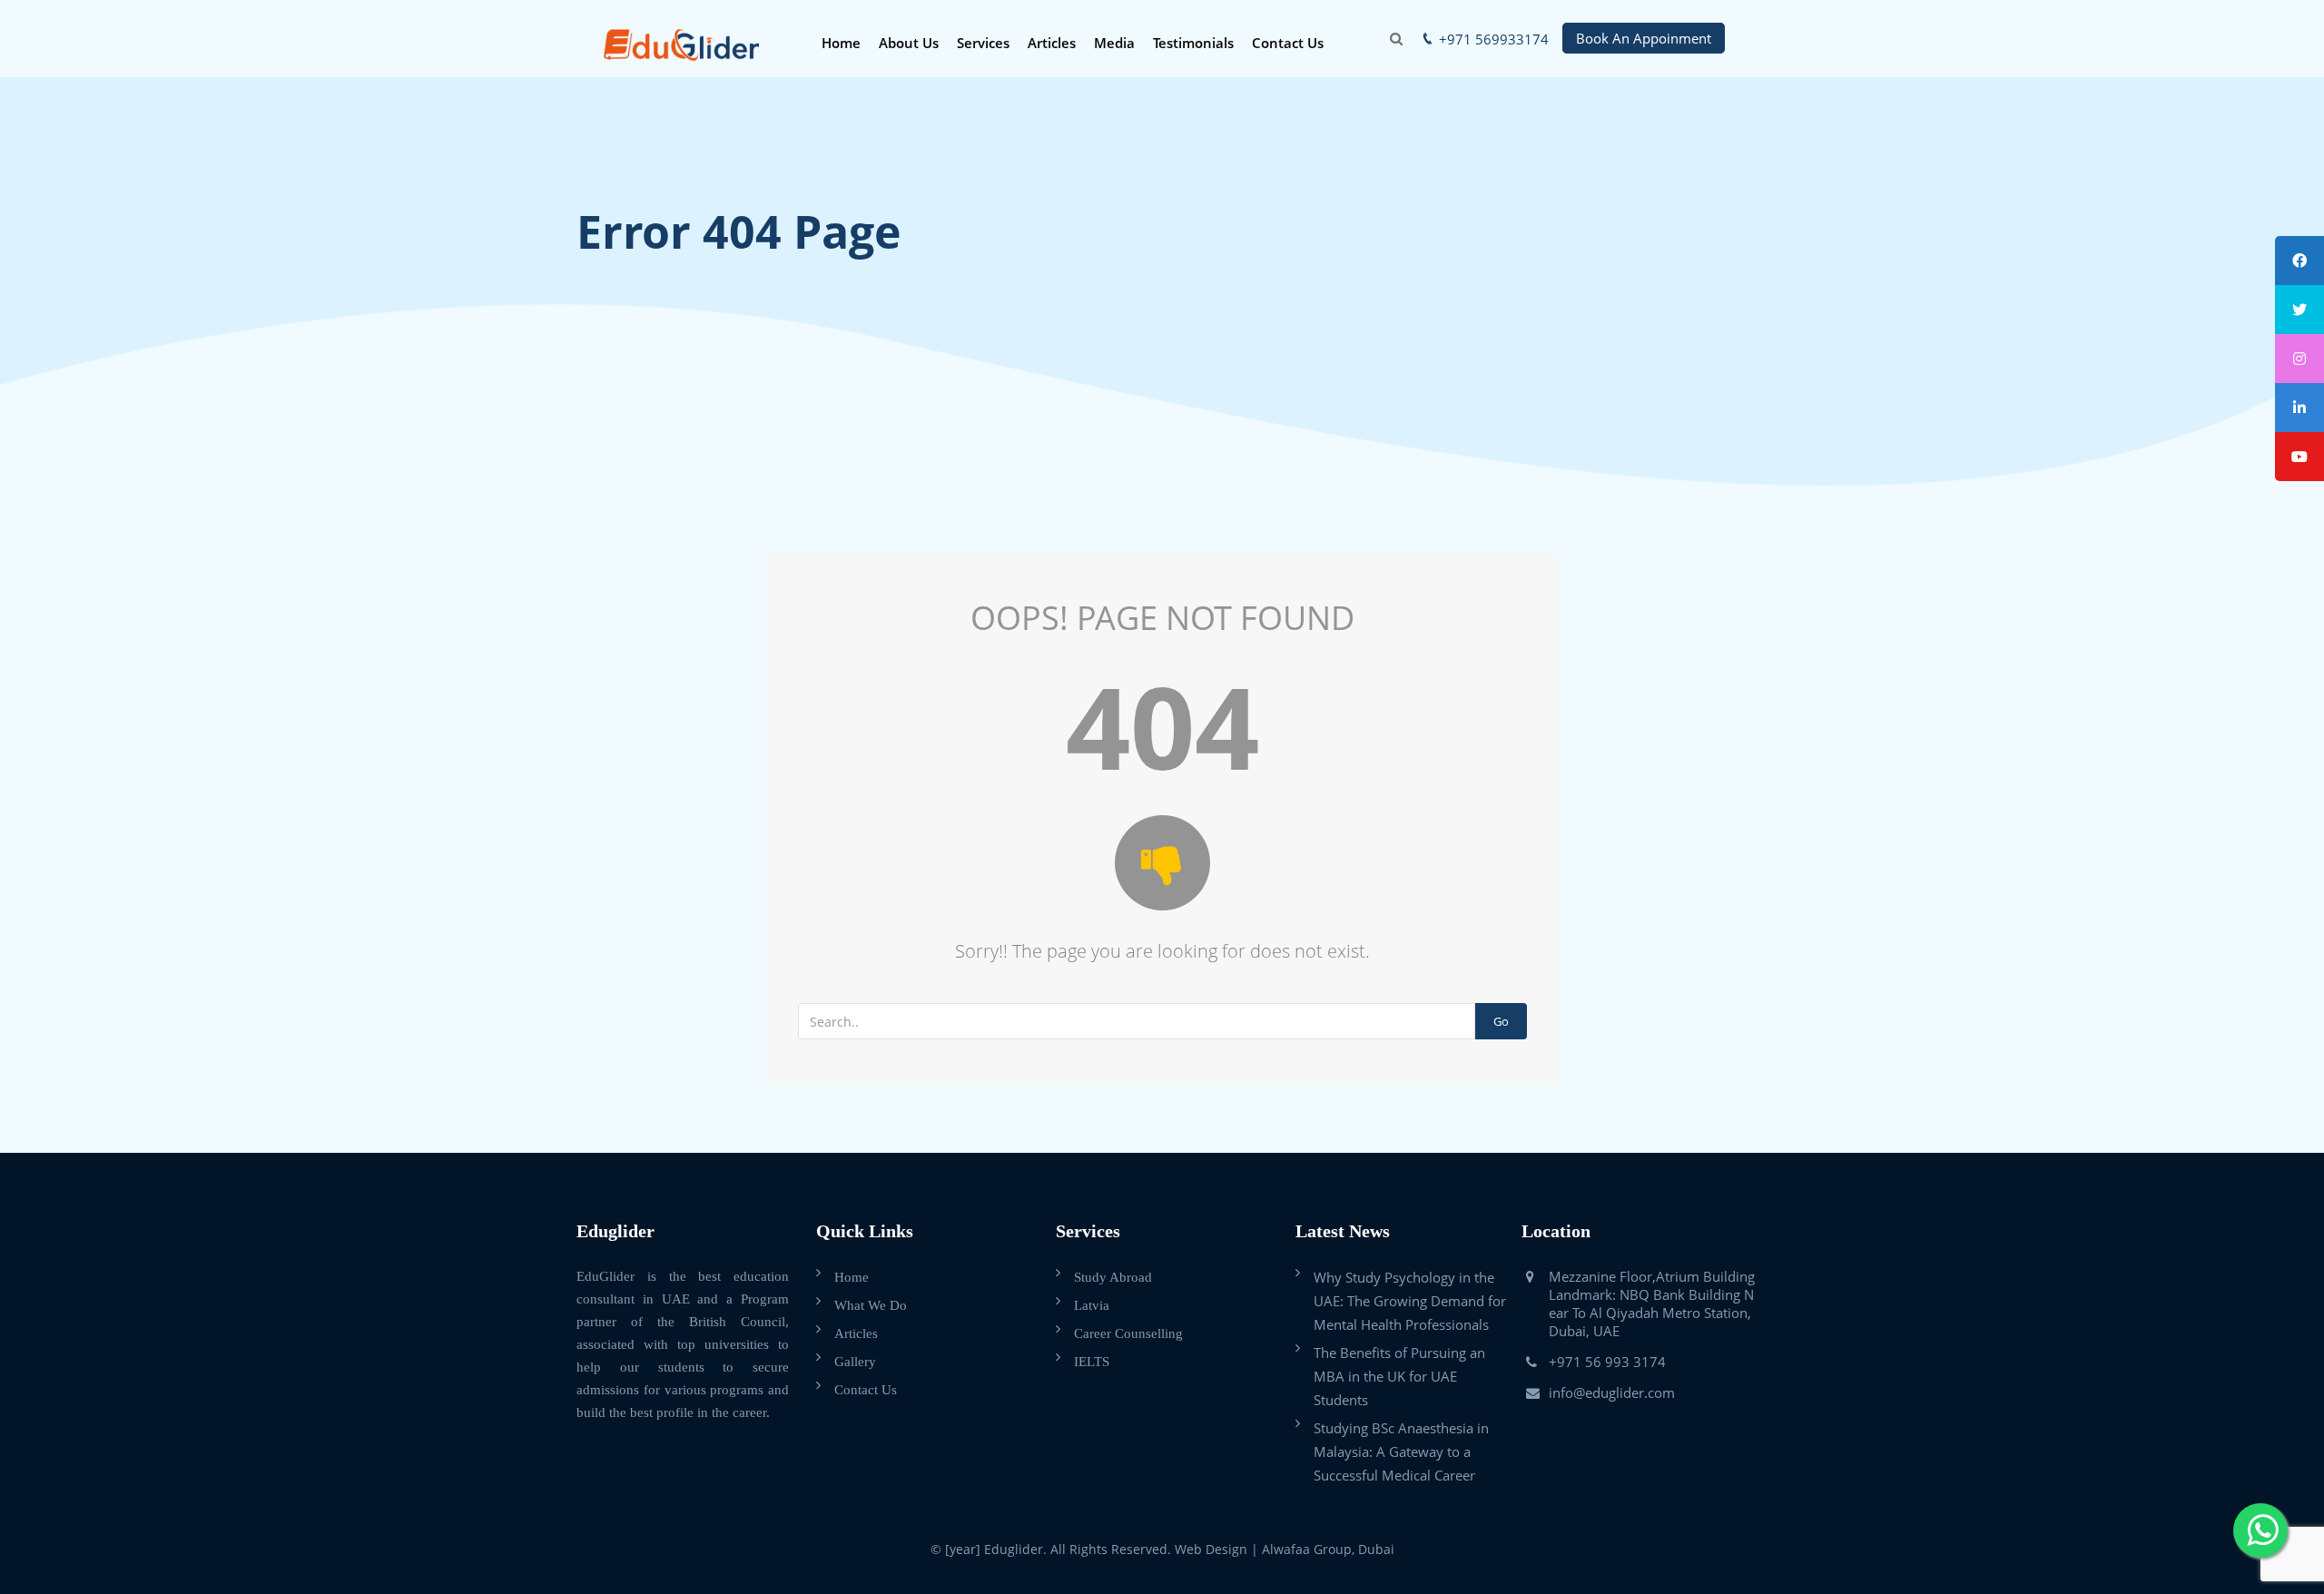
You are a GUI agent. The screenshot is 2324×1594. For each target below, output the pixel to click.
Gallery (855, 1362)
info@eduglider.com (1612, 1392)
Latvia (1092, 1305)
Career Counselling (1128, 1333)
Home (841, 43)
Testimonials (1193, 43)
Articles (1052, 43)
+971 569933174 (1494, 39)
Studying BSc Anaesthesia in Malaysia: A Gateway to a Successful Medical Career (1401, 1451)
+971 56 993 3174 (1607, 1362)
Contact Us (1288, 43)
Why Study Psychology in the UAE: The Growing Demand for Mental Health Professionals (1410, 1301)
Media (1114, 43)
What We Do (871, 1305)
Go (1501, 1021)
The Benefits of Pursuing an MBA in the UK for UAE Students (1399, 1376)
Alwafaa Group (1307, 1549)
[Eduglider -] (681, 43)
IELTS (1092, 1362)
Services (983, 43)
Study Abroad (1113, 1277)
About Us (909, 43)
